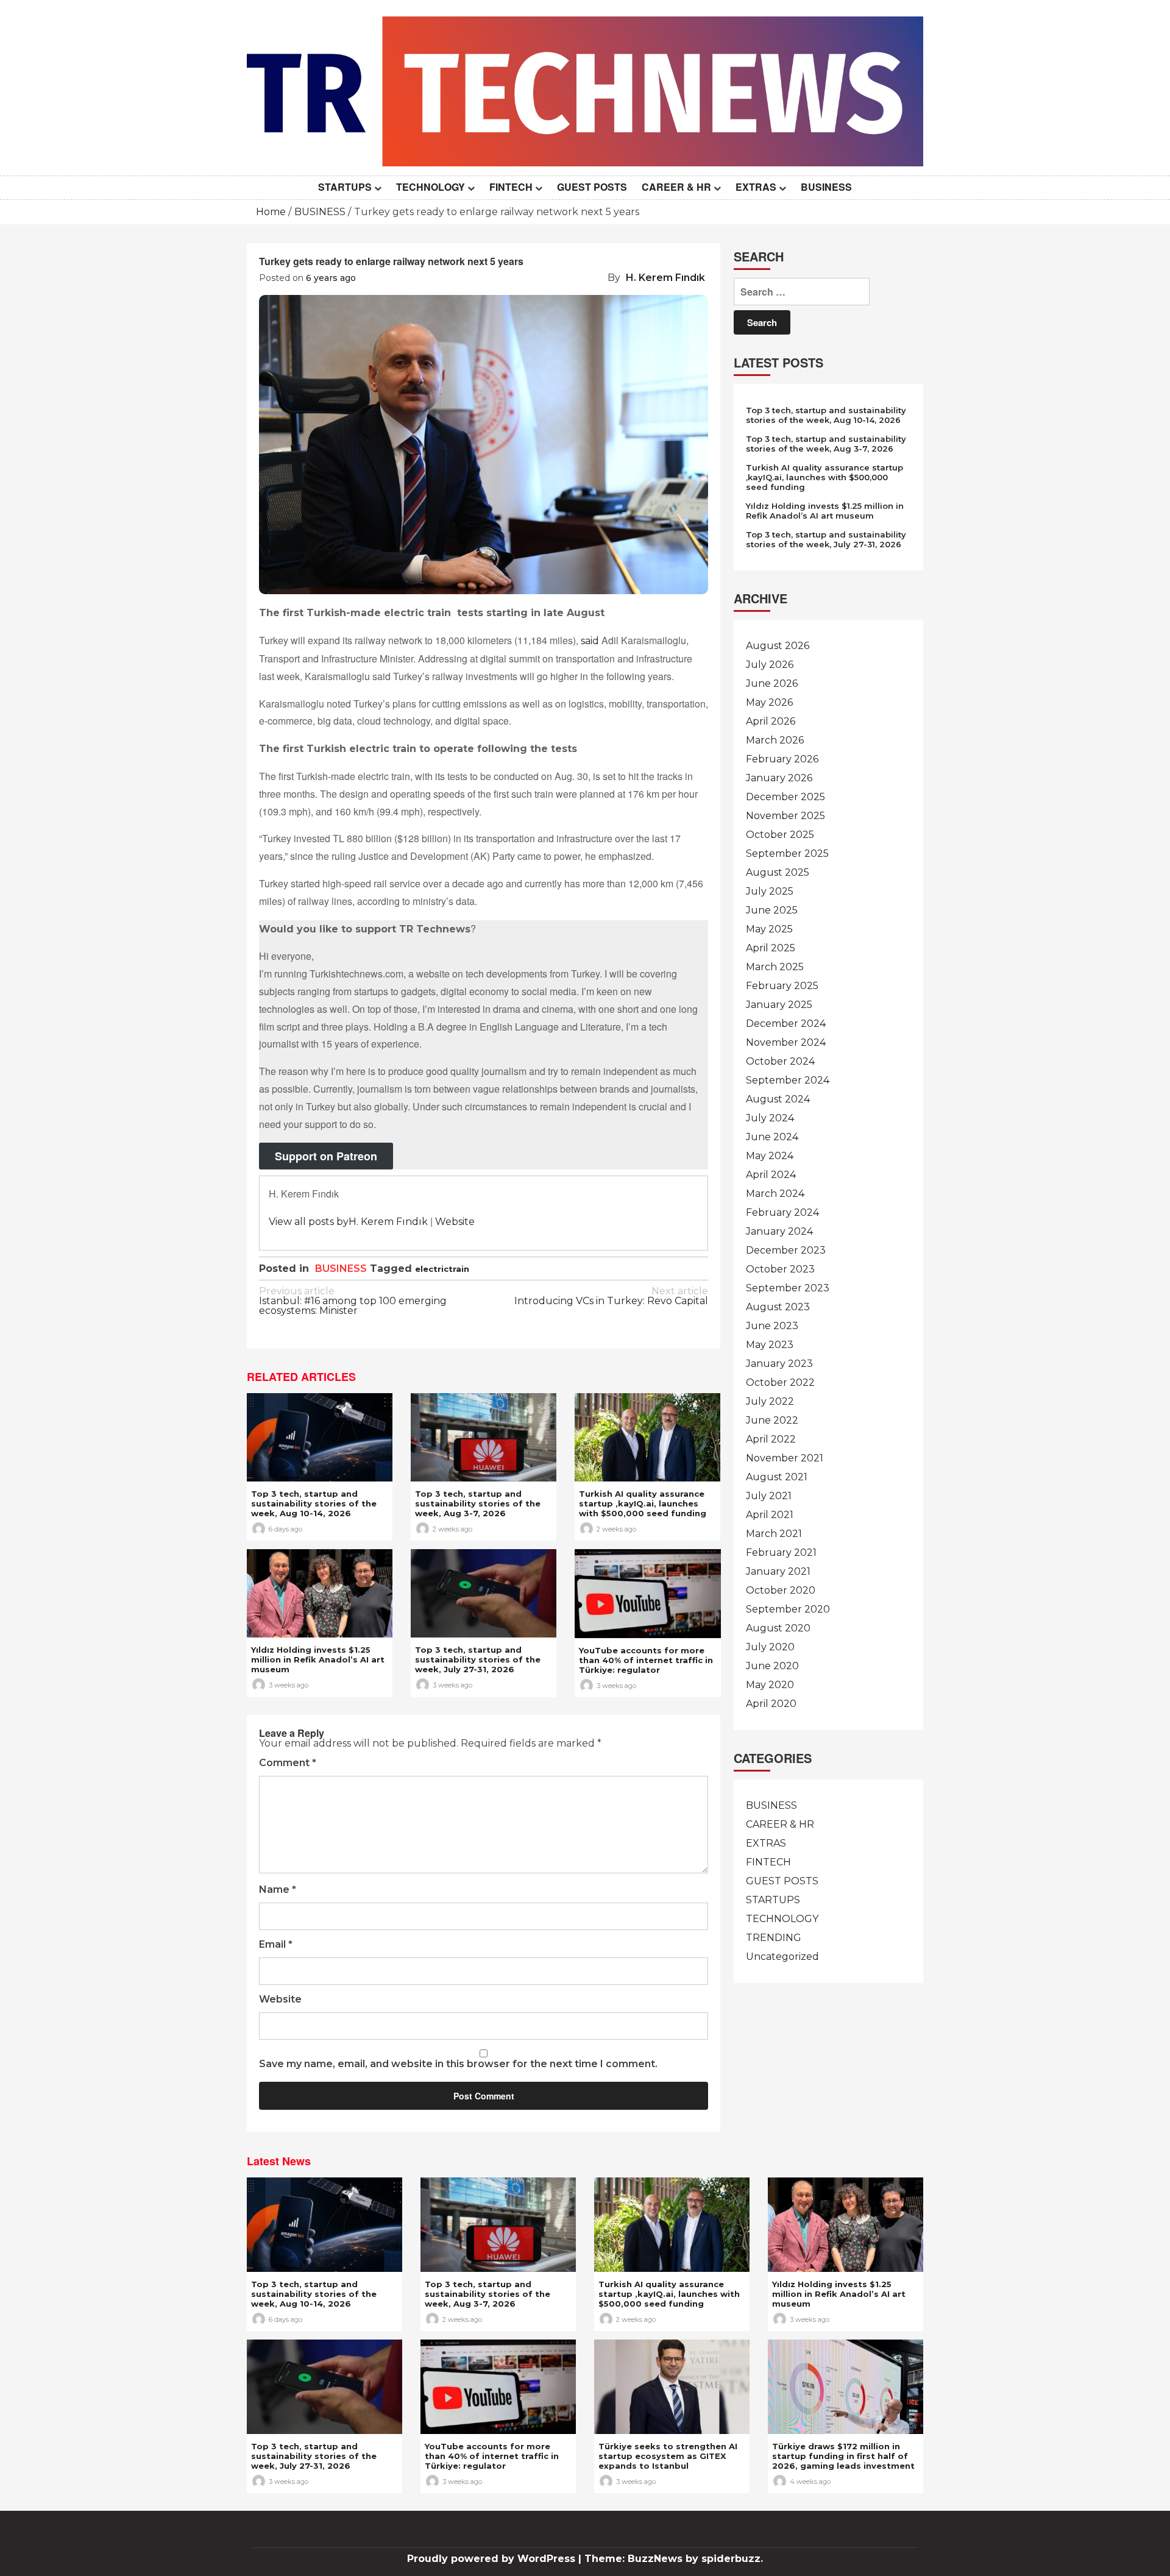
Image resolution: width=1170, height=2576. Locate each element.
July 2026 (770, 665)
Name (278, 1890)
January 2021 (778, 1571)
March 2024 (775, 1194)
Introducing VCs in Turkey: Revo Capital (611, 1297)
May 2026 (769, 702)
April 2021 (770, 1515)
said (590, 641)
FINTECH (511, 187)
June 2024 (772, 1137)
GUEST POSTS (592, 187)
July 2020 (770, 1647)
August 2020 (778, 1628)
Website (455, 1222)
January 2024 (779, 1231)
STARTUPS (345, 187)
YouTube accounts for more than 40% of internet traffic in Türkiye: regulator (646, 1660)
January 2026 (779, 778)
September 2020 (788, 1609)
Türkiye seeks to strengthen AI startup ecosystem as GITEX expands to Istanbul (668, 2456)
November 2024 (786, 1042)
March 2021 (774, 1534)
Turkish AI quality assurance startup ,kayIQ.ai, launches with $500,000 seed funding (643, 1503)
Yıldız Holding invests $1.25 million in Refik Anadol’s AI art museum (318, 1659)
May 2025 (769, 929)
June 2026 (772, 683)
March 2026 (775, 740)
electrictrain (442, 1269)
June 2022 (772, 1420)
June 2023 (772, 1326)
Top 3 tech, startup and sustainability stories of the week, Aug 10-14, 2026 (314, 1503)
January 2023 (779, 1364)
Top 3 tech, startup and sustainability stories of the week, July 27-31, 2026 (478, 1659)
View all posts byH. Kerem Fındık (348, 1222)
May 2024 (770, 1156)
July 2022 (770, 1401)
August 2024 (778, 1099)
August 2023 (778, 1307)
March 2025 (775, 967)
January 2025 (779, 1005)
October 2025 (780, 835)
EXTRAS (756, 187)
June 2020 (772, 1666)
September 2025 (787, 853)
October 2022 (780, 1382)
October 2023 (780, 1269)
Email (276, 1945)
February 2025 (782, 986)
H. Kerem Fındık (665, 278)
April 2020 (771, 1704)
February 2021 (781, 1552)
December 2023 (786, 1250)
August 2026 (778, 646)
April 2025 (771, 948)
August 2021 (777, 1477)
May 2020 (770, 1685)
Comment (288, 1763)
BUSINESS (826, 187)
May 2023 (770, 1345)
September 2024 (788, 1080)
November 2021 (785, 1458)
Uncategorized (782, 1957)
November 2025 (785, 816)
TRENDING (774, 1938)
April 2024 (771, 1175)
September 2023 (788, 1288)
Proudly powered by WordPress (493, 2559)
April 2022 (771, 1439)
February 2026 (782, 759)
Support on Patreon (326, 1156)
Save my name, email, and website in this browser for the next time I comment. (458, 2064)
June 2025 (772, 910)
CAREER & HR (676, 187)
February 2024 (782, 1212)
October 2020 (781, 1590)
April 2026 (771, 721)
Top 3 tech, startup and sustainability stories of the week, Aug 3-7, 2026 (478, 1503)
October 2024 (780, 1061)
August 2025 (778, 872)
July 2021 (769, 1496)
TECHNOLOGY (431, 187)
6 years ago (331, 278)
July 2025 (770, 891)
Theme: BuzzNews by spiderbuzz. (674, 2559)
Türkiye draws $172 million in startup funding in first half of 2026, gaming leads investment (843, 2456)
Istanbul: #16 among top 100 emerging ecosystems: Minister (353, 1301)
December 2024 (786, 1024)
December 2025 (785, 797)
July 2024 (770, 1118)
